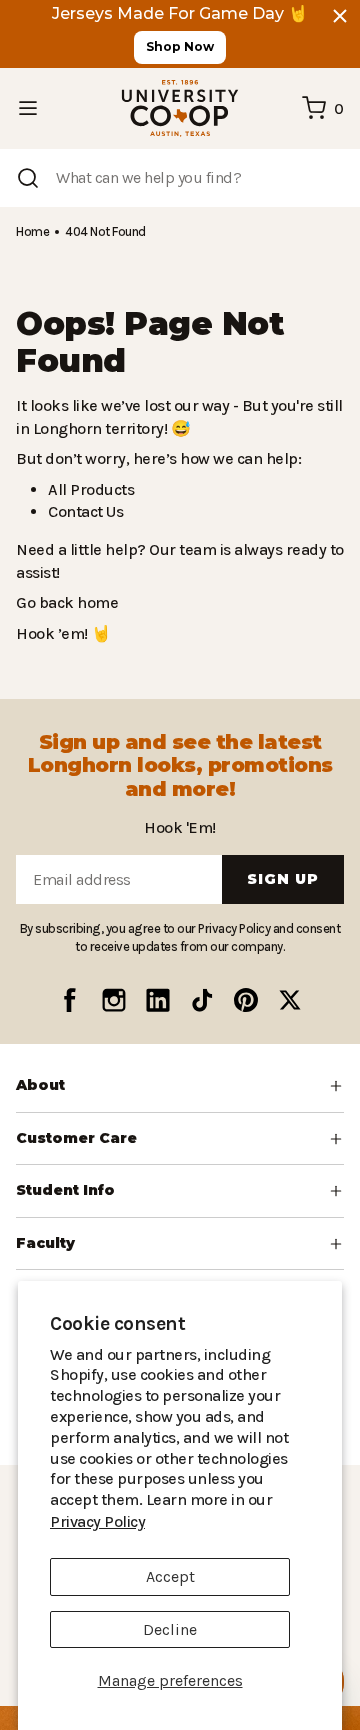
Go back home (64, 602)
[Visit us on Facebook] (70, 1000)
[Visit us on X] (290, 1000)
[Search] (28, 178)
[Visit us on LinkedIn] (158, 1000)
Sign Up (283, 879)
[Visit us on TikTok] (202, 1000)
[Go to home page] (180, 108)
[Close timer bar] (340, 16)
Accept (170, 1576)
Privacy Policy (257, 1521)
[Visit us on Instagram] (114, 1000)
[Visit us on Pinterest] (246, 1000)
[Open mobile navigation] (28, 108)
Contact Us (85, 511)
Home (32, 231)
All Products (88, 489)
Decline (170, 1629)
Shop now (180, 46)
